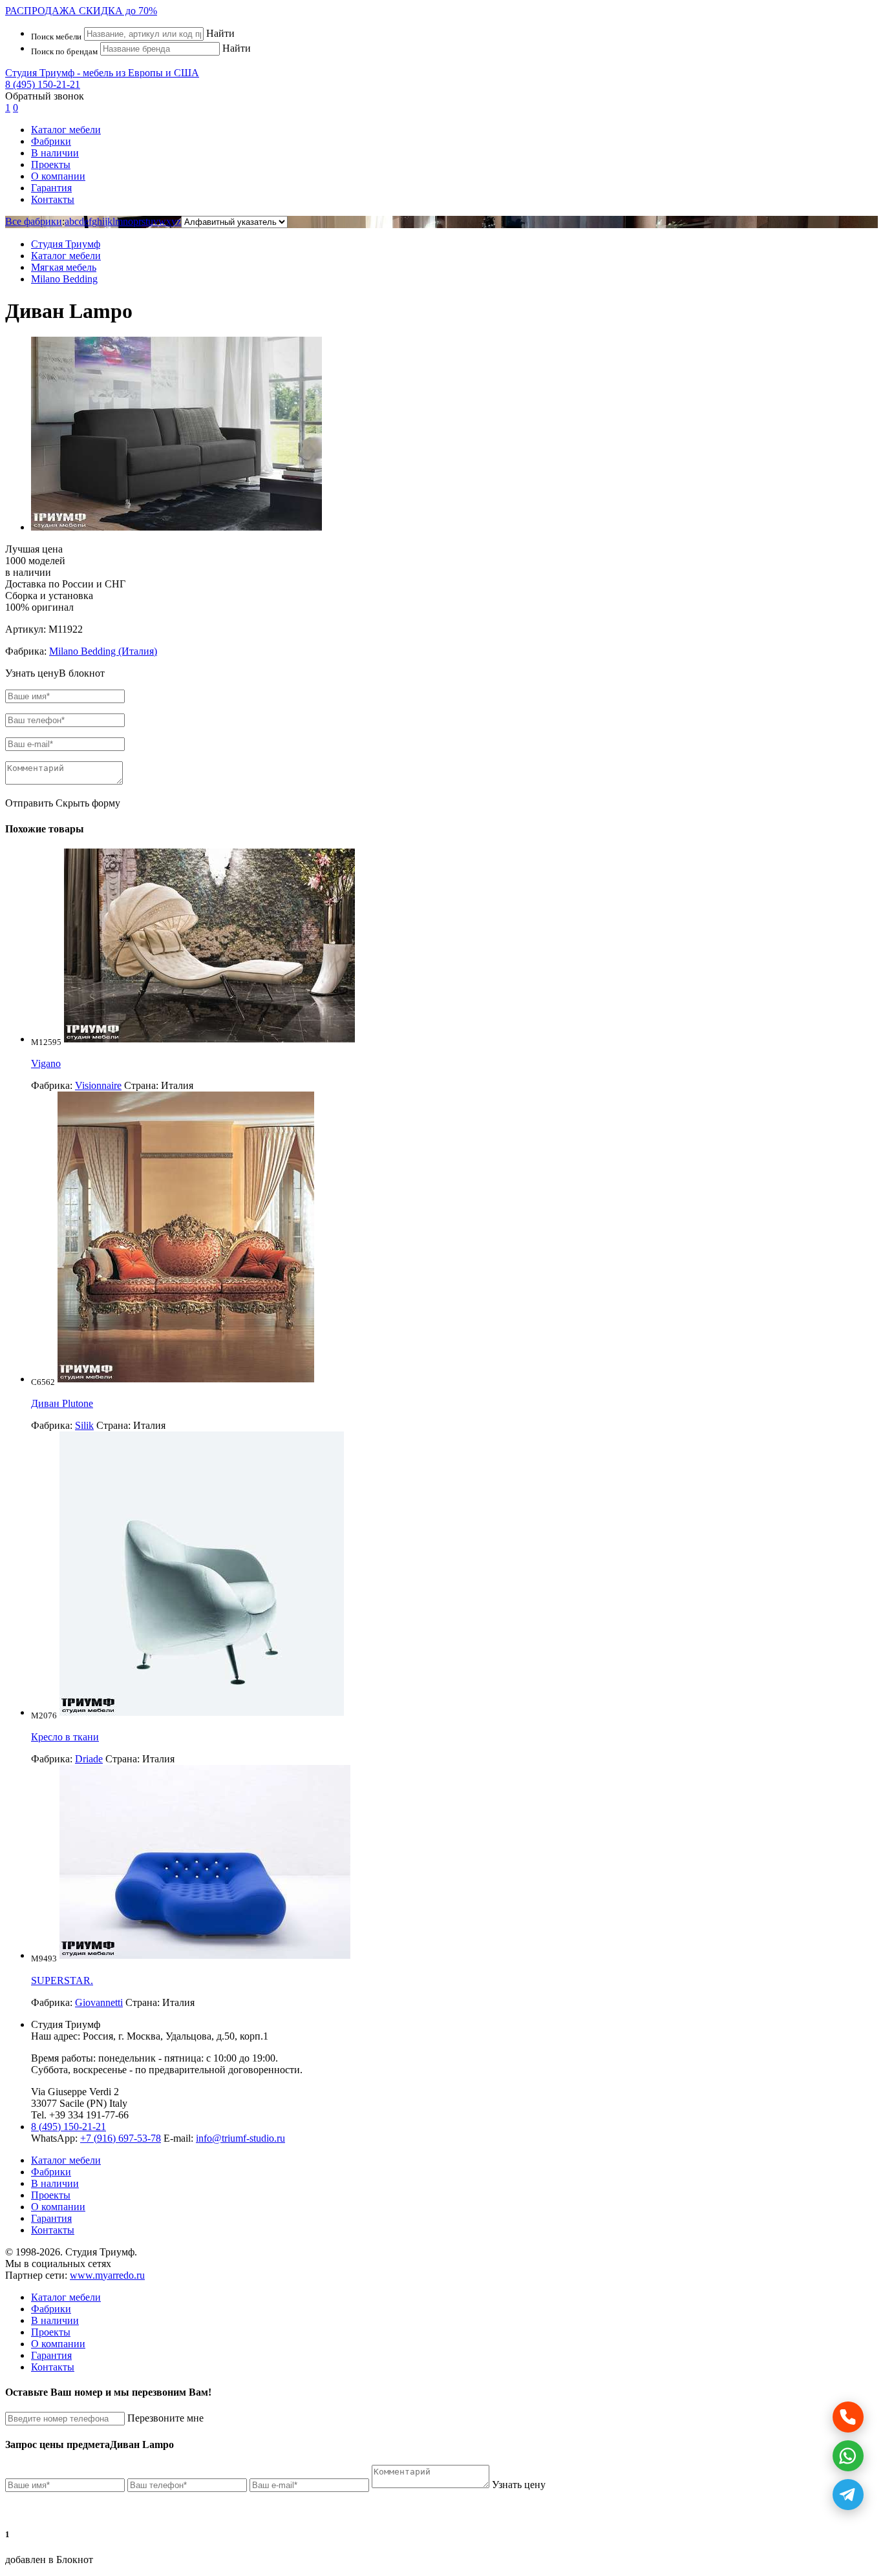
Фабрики (51, 141)
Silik (84, 1425)
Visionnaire (98, 1085)
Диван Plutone (62, 1403)
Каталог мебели (66, 130)
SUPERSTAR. (62, 1980)
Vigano (46, 1063)
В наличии (55, 153)
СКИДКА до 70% (81, 11)
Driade (89, 1759)
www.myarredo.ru (107, 2275)
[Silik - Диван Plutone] (186, 1379)
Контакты (53, 199)
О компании (58, 176)
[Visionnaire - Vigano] (209, 1039)
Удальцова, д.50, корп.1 (217, 2036)
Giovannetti (99, 2002)
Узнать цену (519, 2485)
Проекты (51, 164)
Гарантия (51, 188)
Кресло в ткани (65, 1737)
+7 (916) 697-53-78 (121, 2138)
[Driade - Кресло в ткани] (202, 1712)
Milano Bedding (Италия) (103, 651)
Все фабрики (34, 221)
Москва (144, 2036)
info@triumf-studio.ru (240, 2138)
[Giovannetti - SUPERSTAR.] (205, 1955)
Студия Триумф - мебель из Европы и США (102, 73)
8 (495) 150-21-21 (43, 84)
